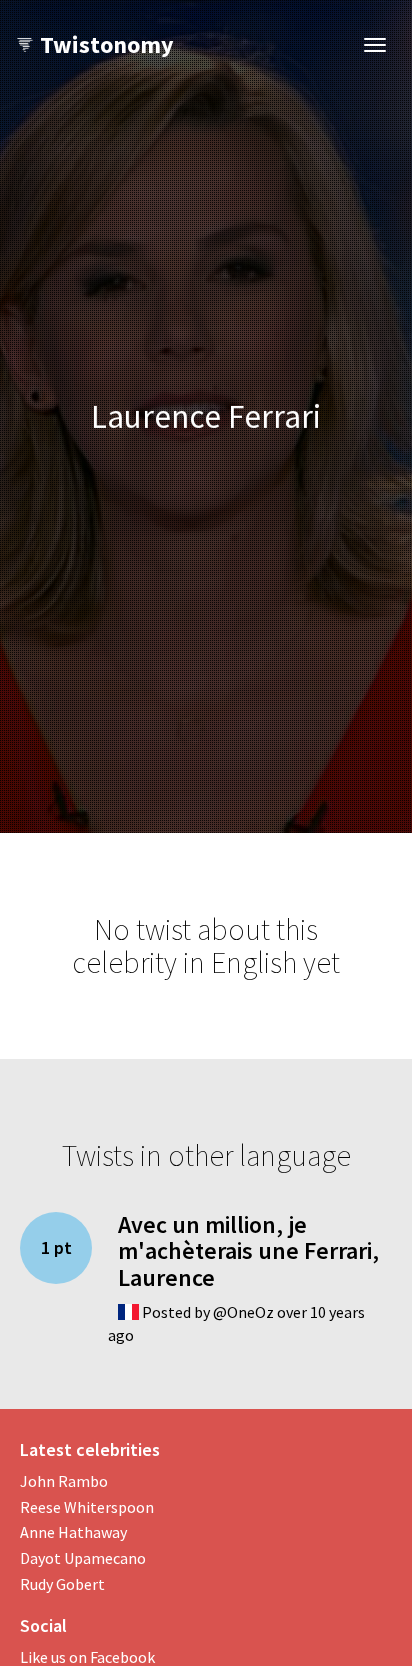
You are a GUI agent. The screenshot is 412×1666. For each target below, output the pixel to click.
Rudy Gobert (62, 1584)
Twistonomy (107, 44)
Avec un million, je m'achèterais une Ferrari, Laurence (248, 1251)
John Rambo (64, 1481)
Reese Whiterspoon (87, 1507)
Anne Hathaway (73, 1532)
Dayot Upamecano (83, 1558)
